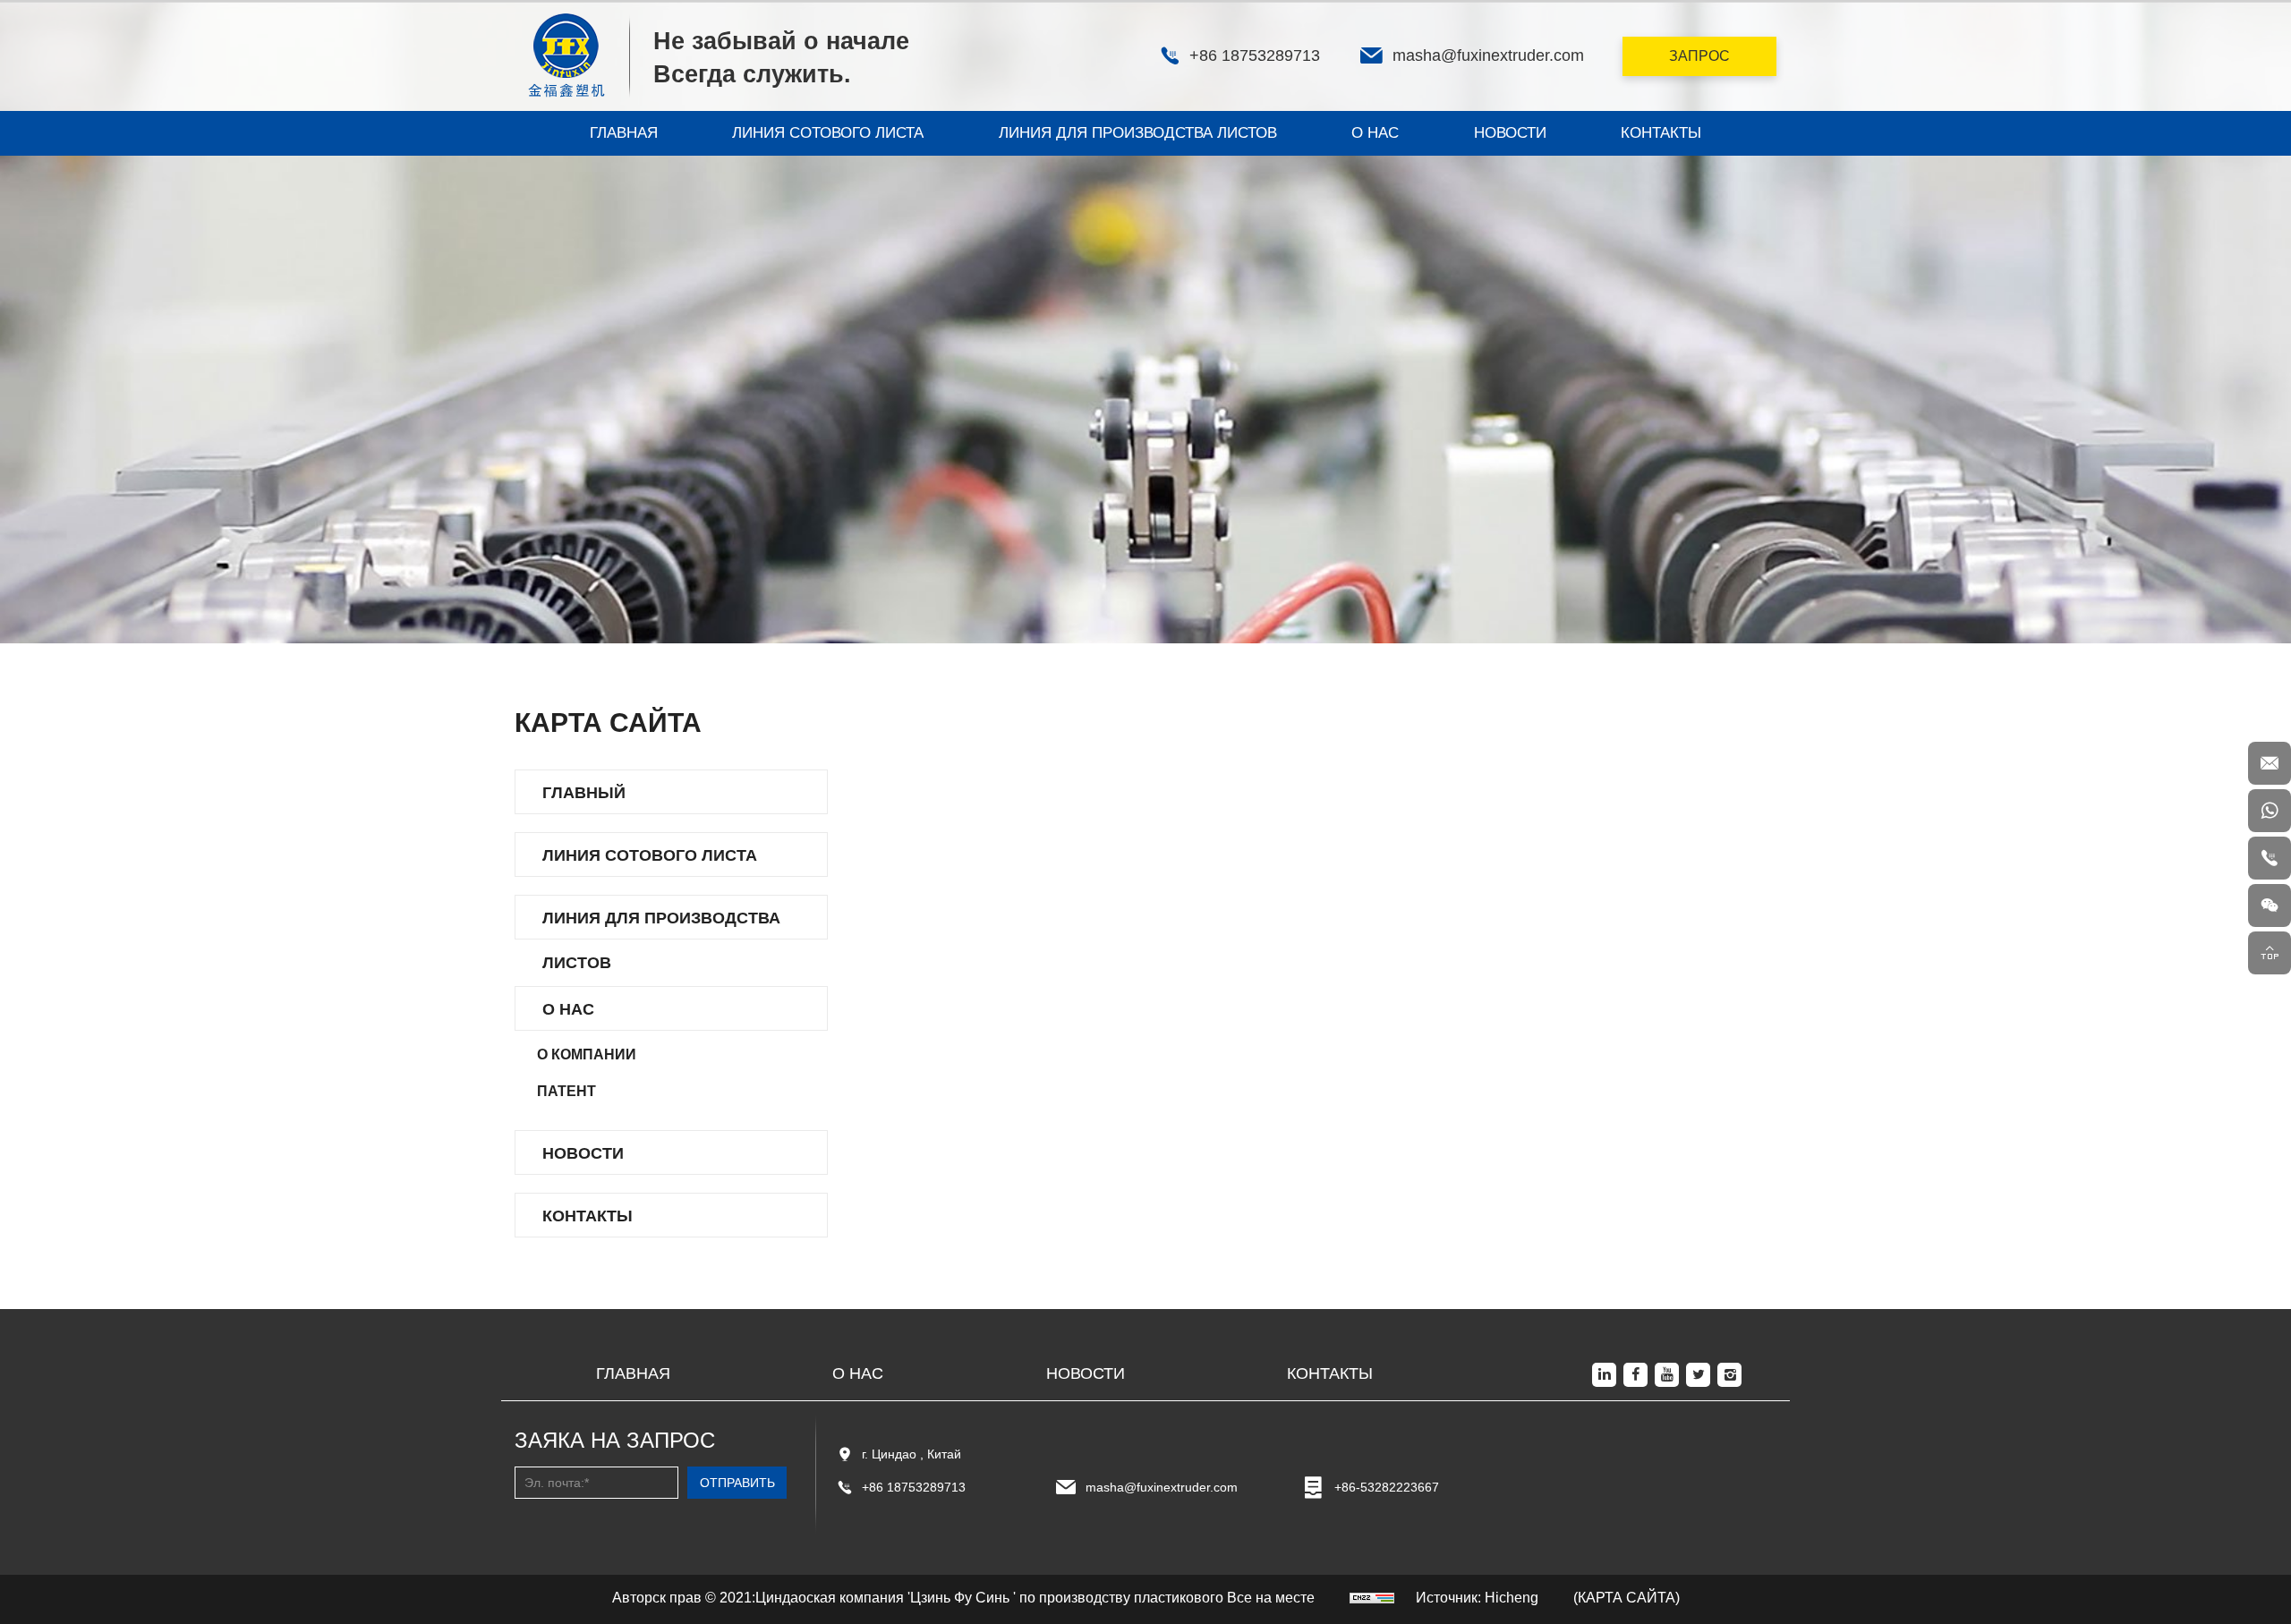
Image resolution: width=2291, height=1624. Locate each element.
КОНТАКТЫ (1661, 133)
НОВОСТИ (1510, 133)
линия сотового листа (828, 133)
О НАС (1375, 133)
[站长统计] (1372, 1598)
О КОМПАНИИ (587, 1054)
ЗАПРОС (1699, 56)
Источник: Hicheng (1477, 1598)
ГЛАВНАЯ (624, 133)
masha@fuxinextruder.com (1162, 1487)
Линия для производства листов (1138, 133)
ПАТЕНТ (566, 1091)
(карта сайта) (1627, 1598)
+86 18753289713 (914, 1487)
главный (584, 793)
